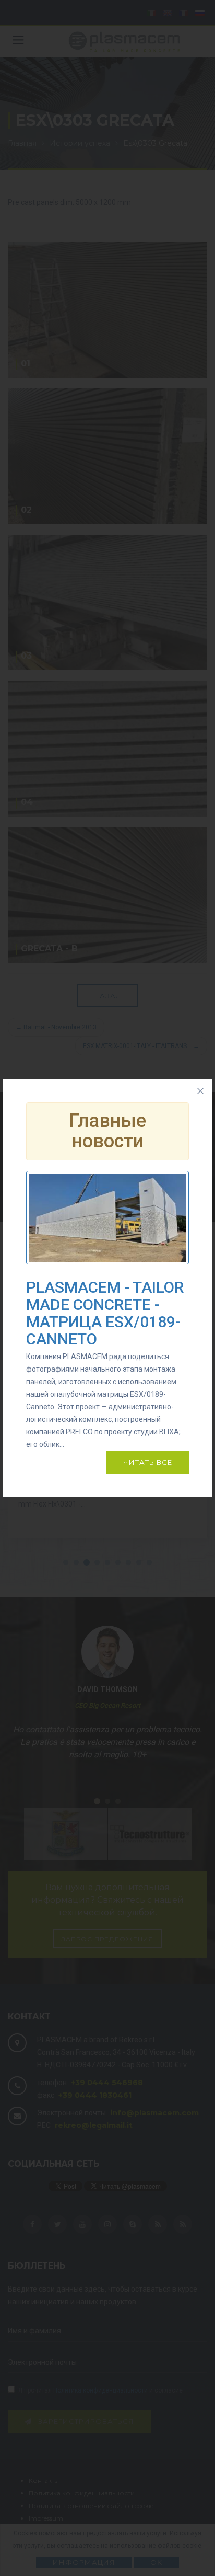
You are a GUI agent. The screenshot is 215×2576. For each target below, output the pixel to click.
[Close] (200, 1091)
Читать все (148, 1462)
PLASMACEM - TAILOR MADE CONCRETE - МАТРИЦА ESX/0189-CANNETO (105, 1313)
